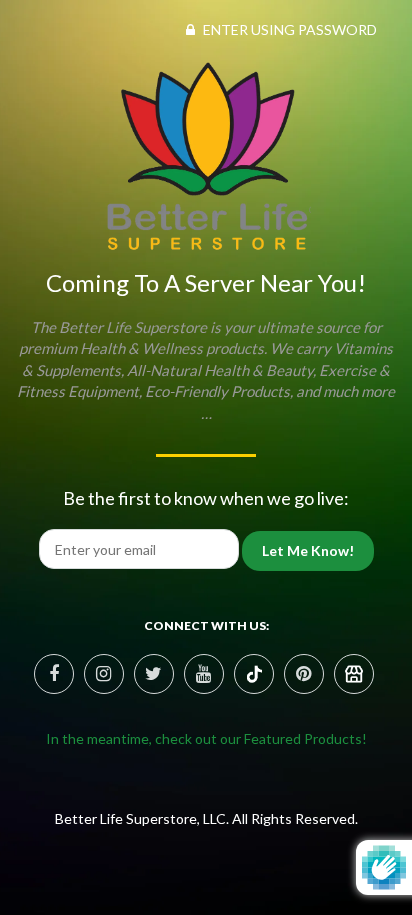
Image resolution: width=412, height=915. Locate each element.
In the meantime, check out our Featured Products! (206, 738)
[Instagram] (104, 674)
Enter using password (288, 29)
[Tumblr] (354, 674)
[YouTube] (204, 674)
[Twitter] (154, 674)
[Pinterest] (254, 674)
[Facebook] (54, 674)
